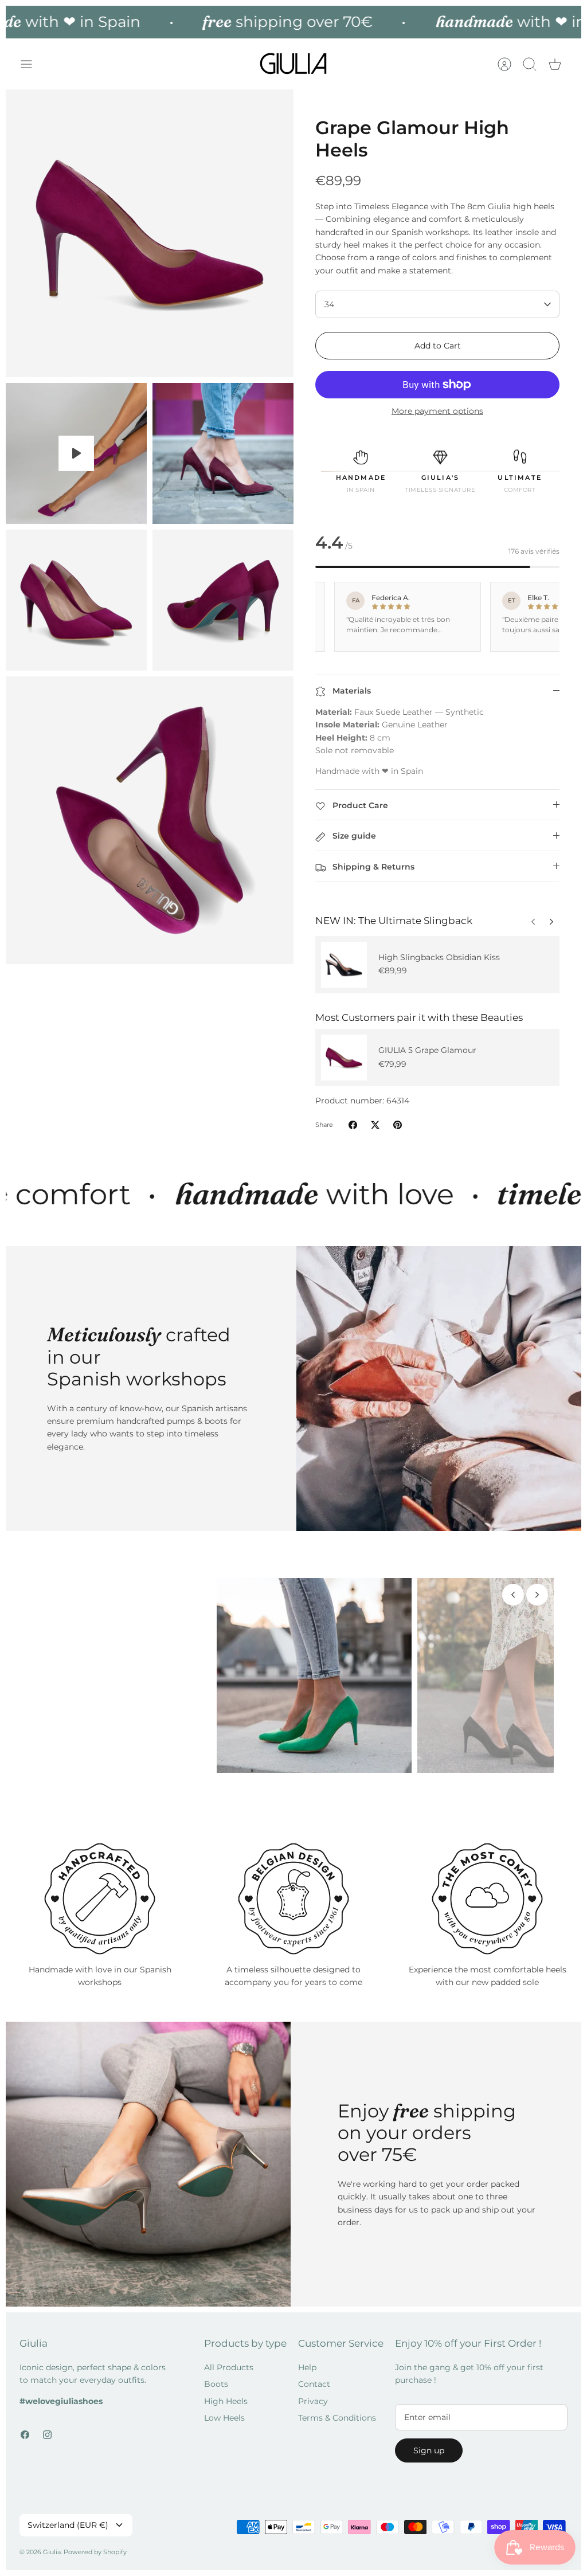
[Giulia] (293, 64)
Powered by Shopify (95, 2543)
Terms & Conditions (337, 2409)
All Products (229, 2359)
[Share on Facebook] (353, 1125)
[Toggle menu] (32, 64)
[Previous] (551, 919)
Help (307, 2359)
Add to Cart (438, 346)
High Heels (226, 2393)
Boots (216, 2376)
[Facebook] (25, 2426)
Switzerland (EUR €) (68, 2516)
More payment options (437, 411)
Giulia (52, 2543)
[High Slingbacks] (344, 965)
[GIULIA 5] (344, 1058)
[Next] (533, 919)
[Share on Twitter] (375, 1125)
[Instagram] (47, 2426)
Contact (314, 2376)
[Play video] (76, 453)
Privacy (313, 2393)
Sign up (429, 2442)
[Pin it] (398, 1125)
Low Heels (224, 2409)
